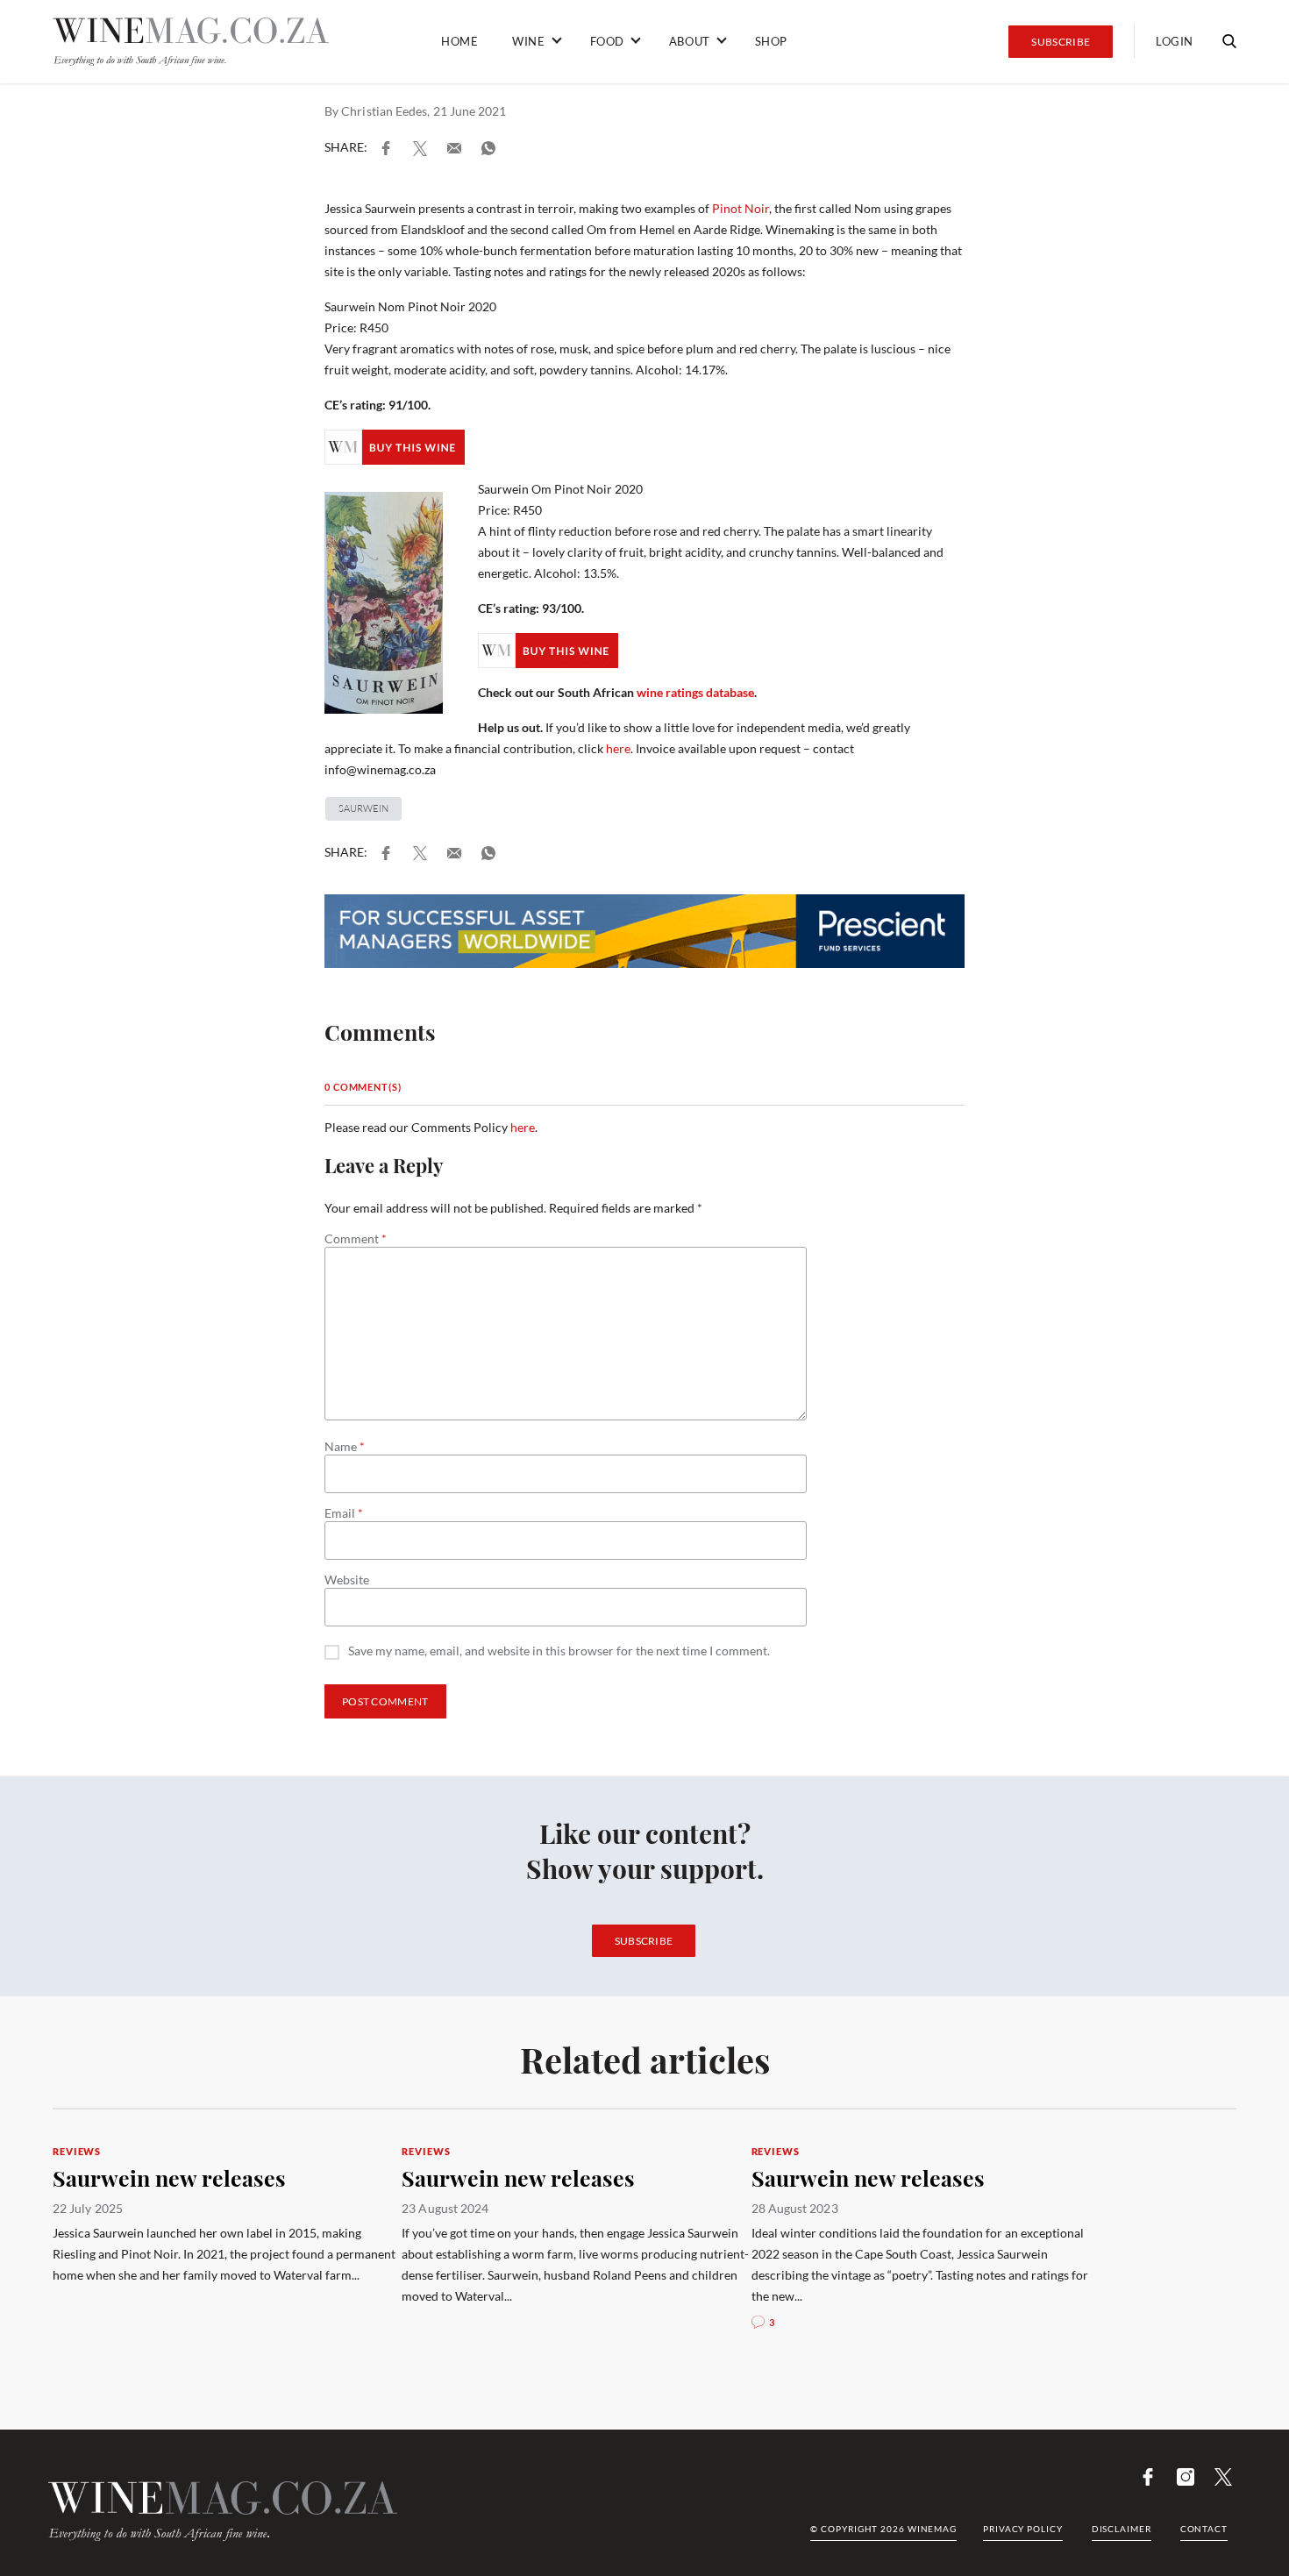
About (690, 41)
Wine (528, 41)
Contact (1204, 2529)
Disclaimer (1122, 2529)
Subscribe (1061, 42)
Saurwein (363, 808)
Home (459, 41)
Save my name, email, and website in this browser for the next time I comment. (559, 1651)
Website (347, 1580)
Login (1175, 41)
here (618, 748)
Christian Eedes (384, 111)
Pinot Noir (741, 208)
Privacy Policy (1023, 2529)
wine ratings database (695, 692)
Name (345, 1447)
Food (607, 41)
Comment (356, 1239)
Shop (771, 41)
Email (344, 1513)
